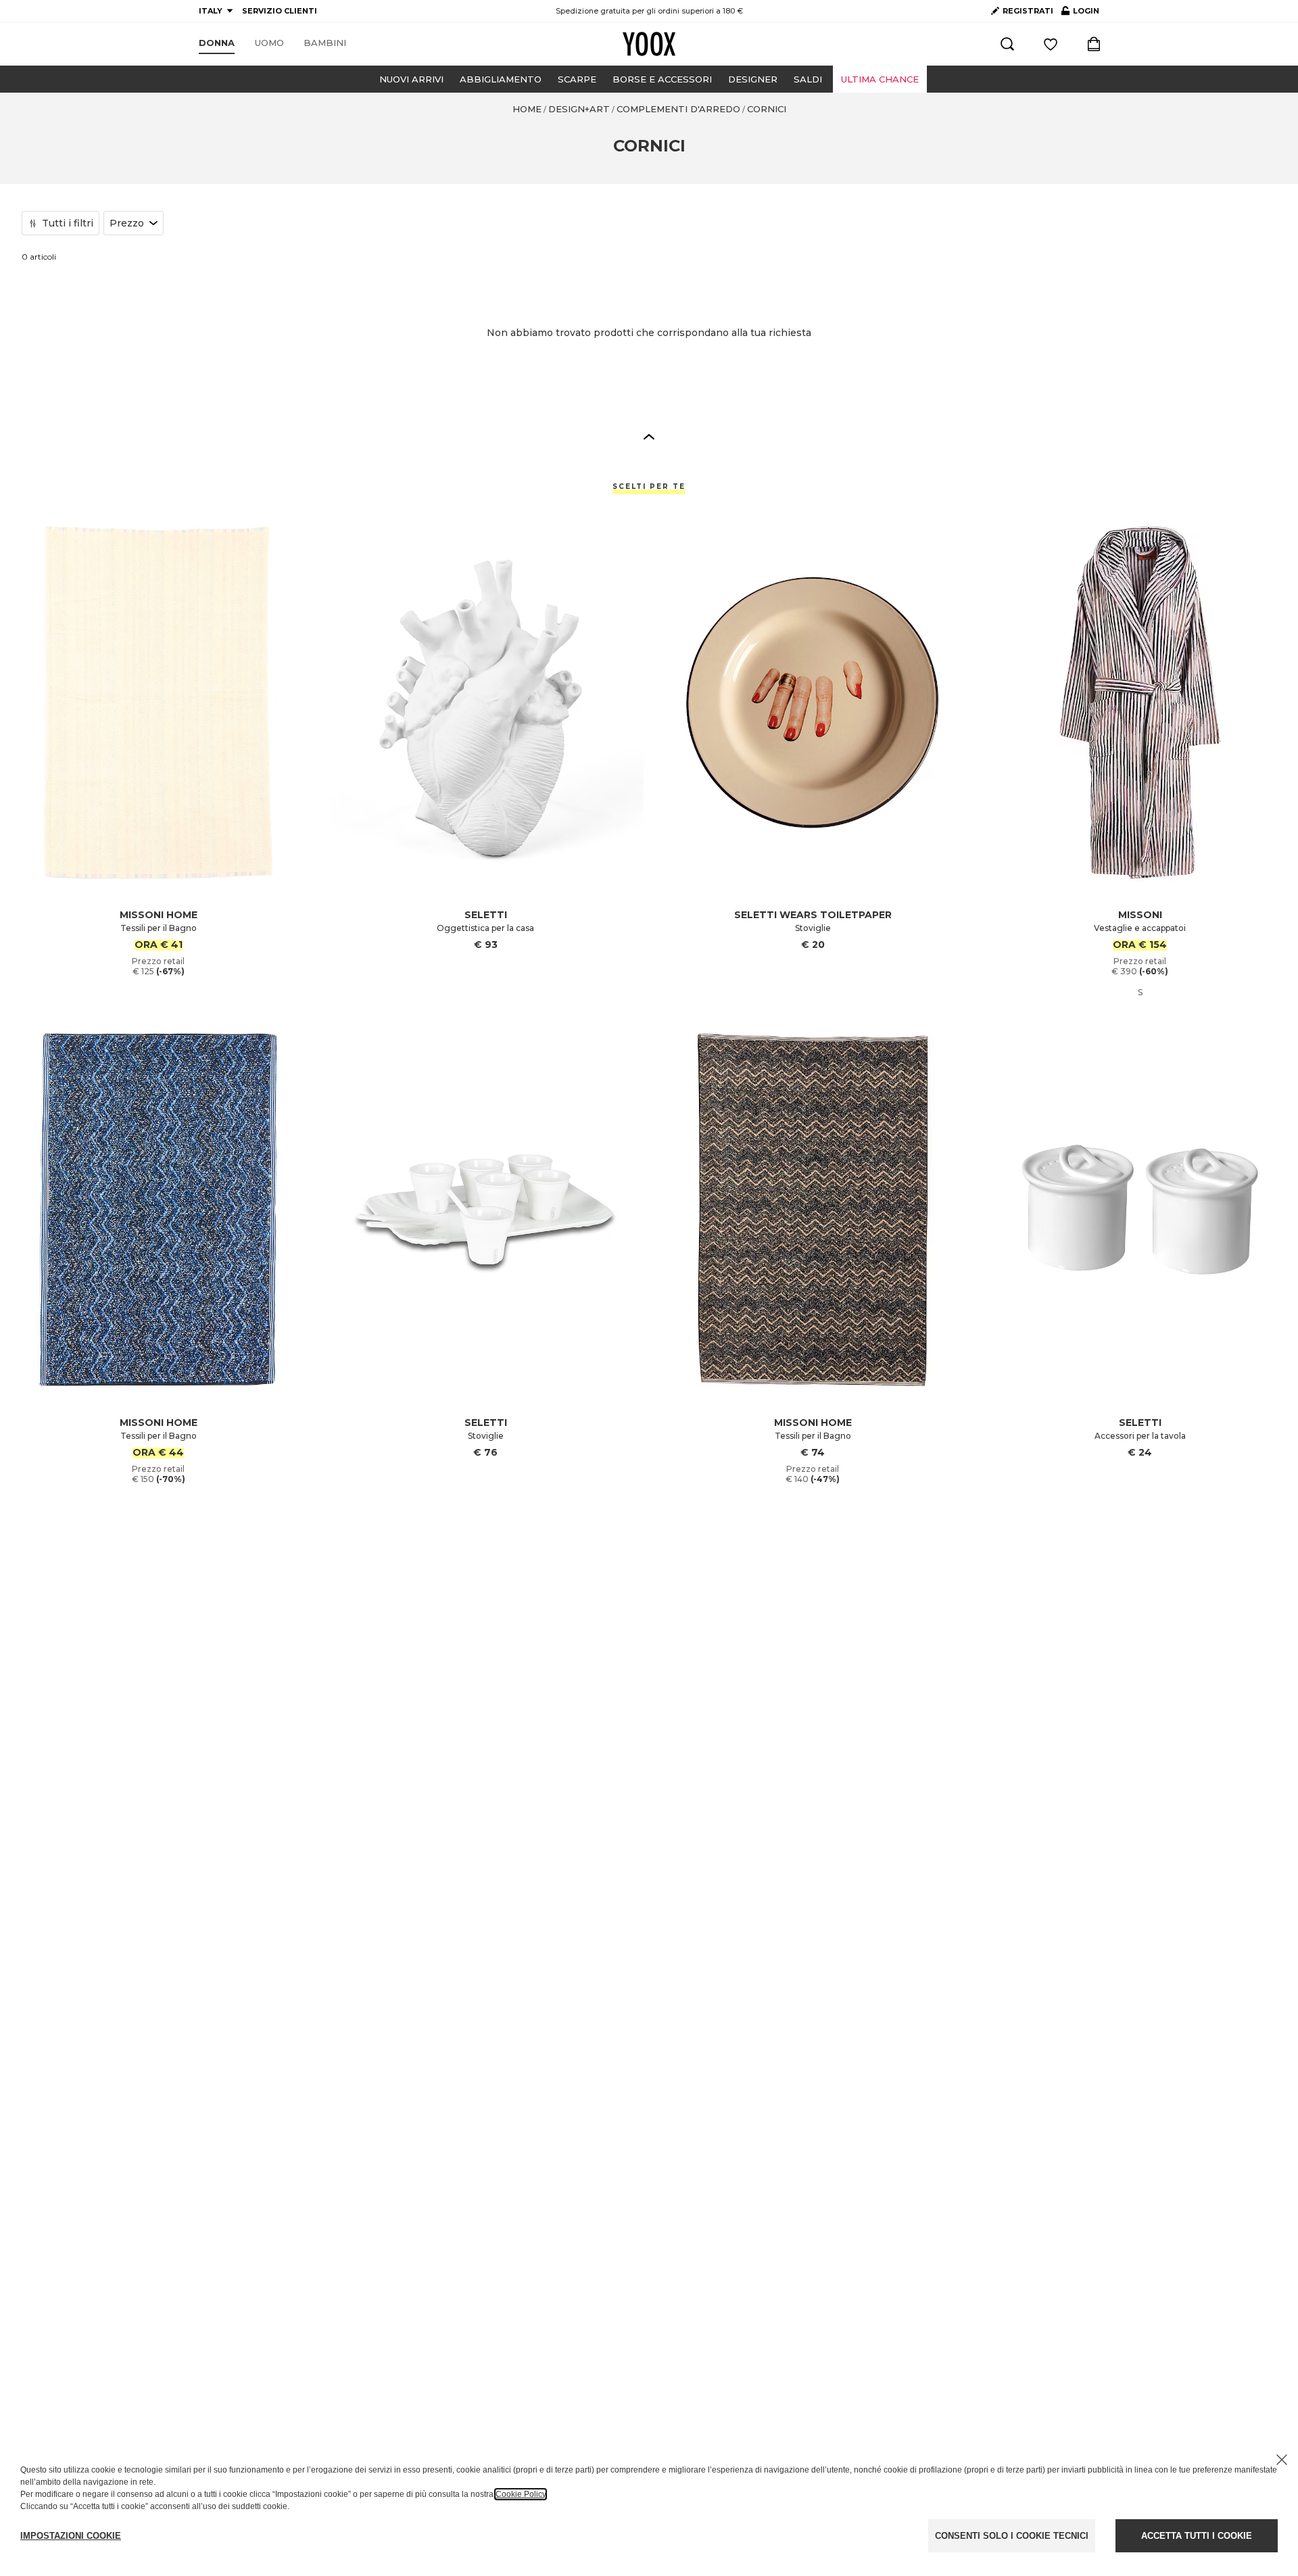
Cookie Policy (521, 2494)
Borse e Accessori (662, 79)
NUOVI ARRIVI (411, 79)
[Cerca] (1007, 44)
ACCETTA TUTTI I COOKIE (1197, 2536)
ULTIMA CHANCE (880, 79)
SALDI (808, 79)
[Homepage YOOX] (649, 44)
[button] (649, 436)
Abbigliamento (501, 79)
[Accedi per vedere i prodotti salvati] (1051, 44)
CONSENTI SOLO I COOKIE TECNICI (1012, 2536)
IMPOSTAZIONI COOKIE (71, 2536)
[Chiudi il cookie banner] (1282, 2460)
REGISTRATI (1028, 11)
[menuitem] (217, 43)
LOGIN (1080, 14)
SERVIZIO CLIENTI (280, 11)
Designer (753, 79)
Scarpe (577, 79)
